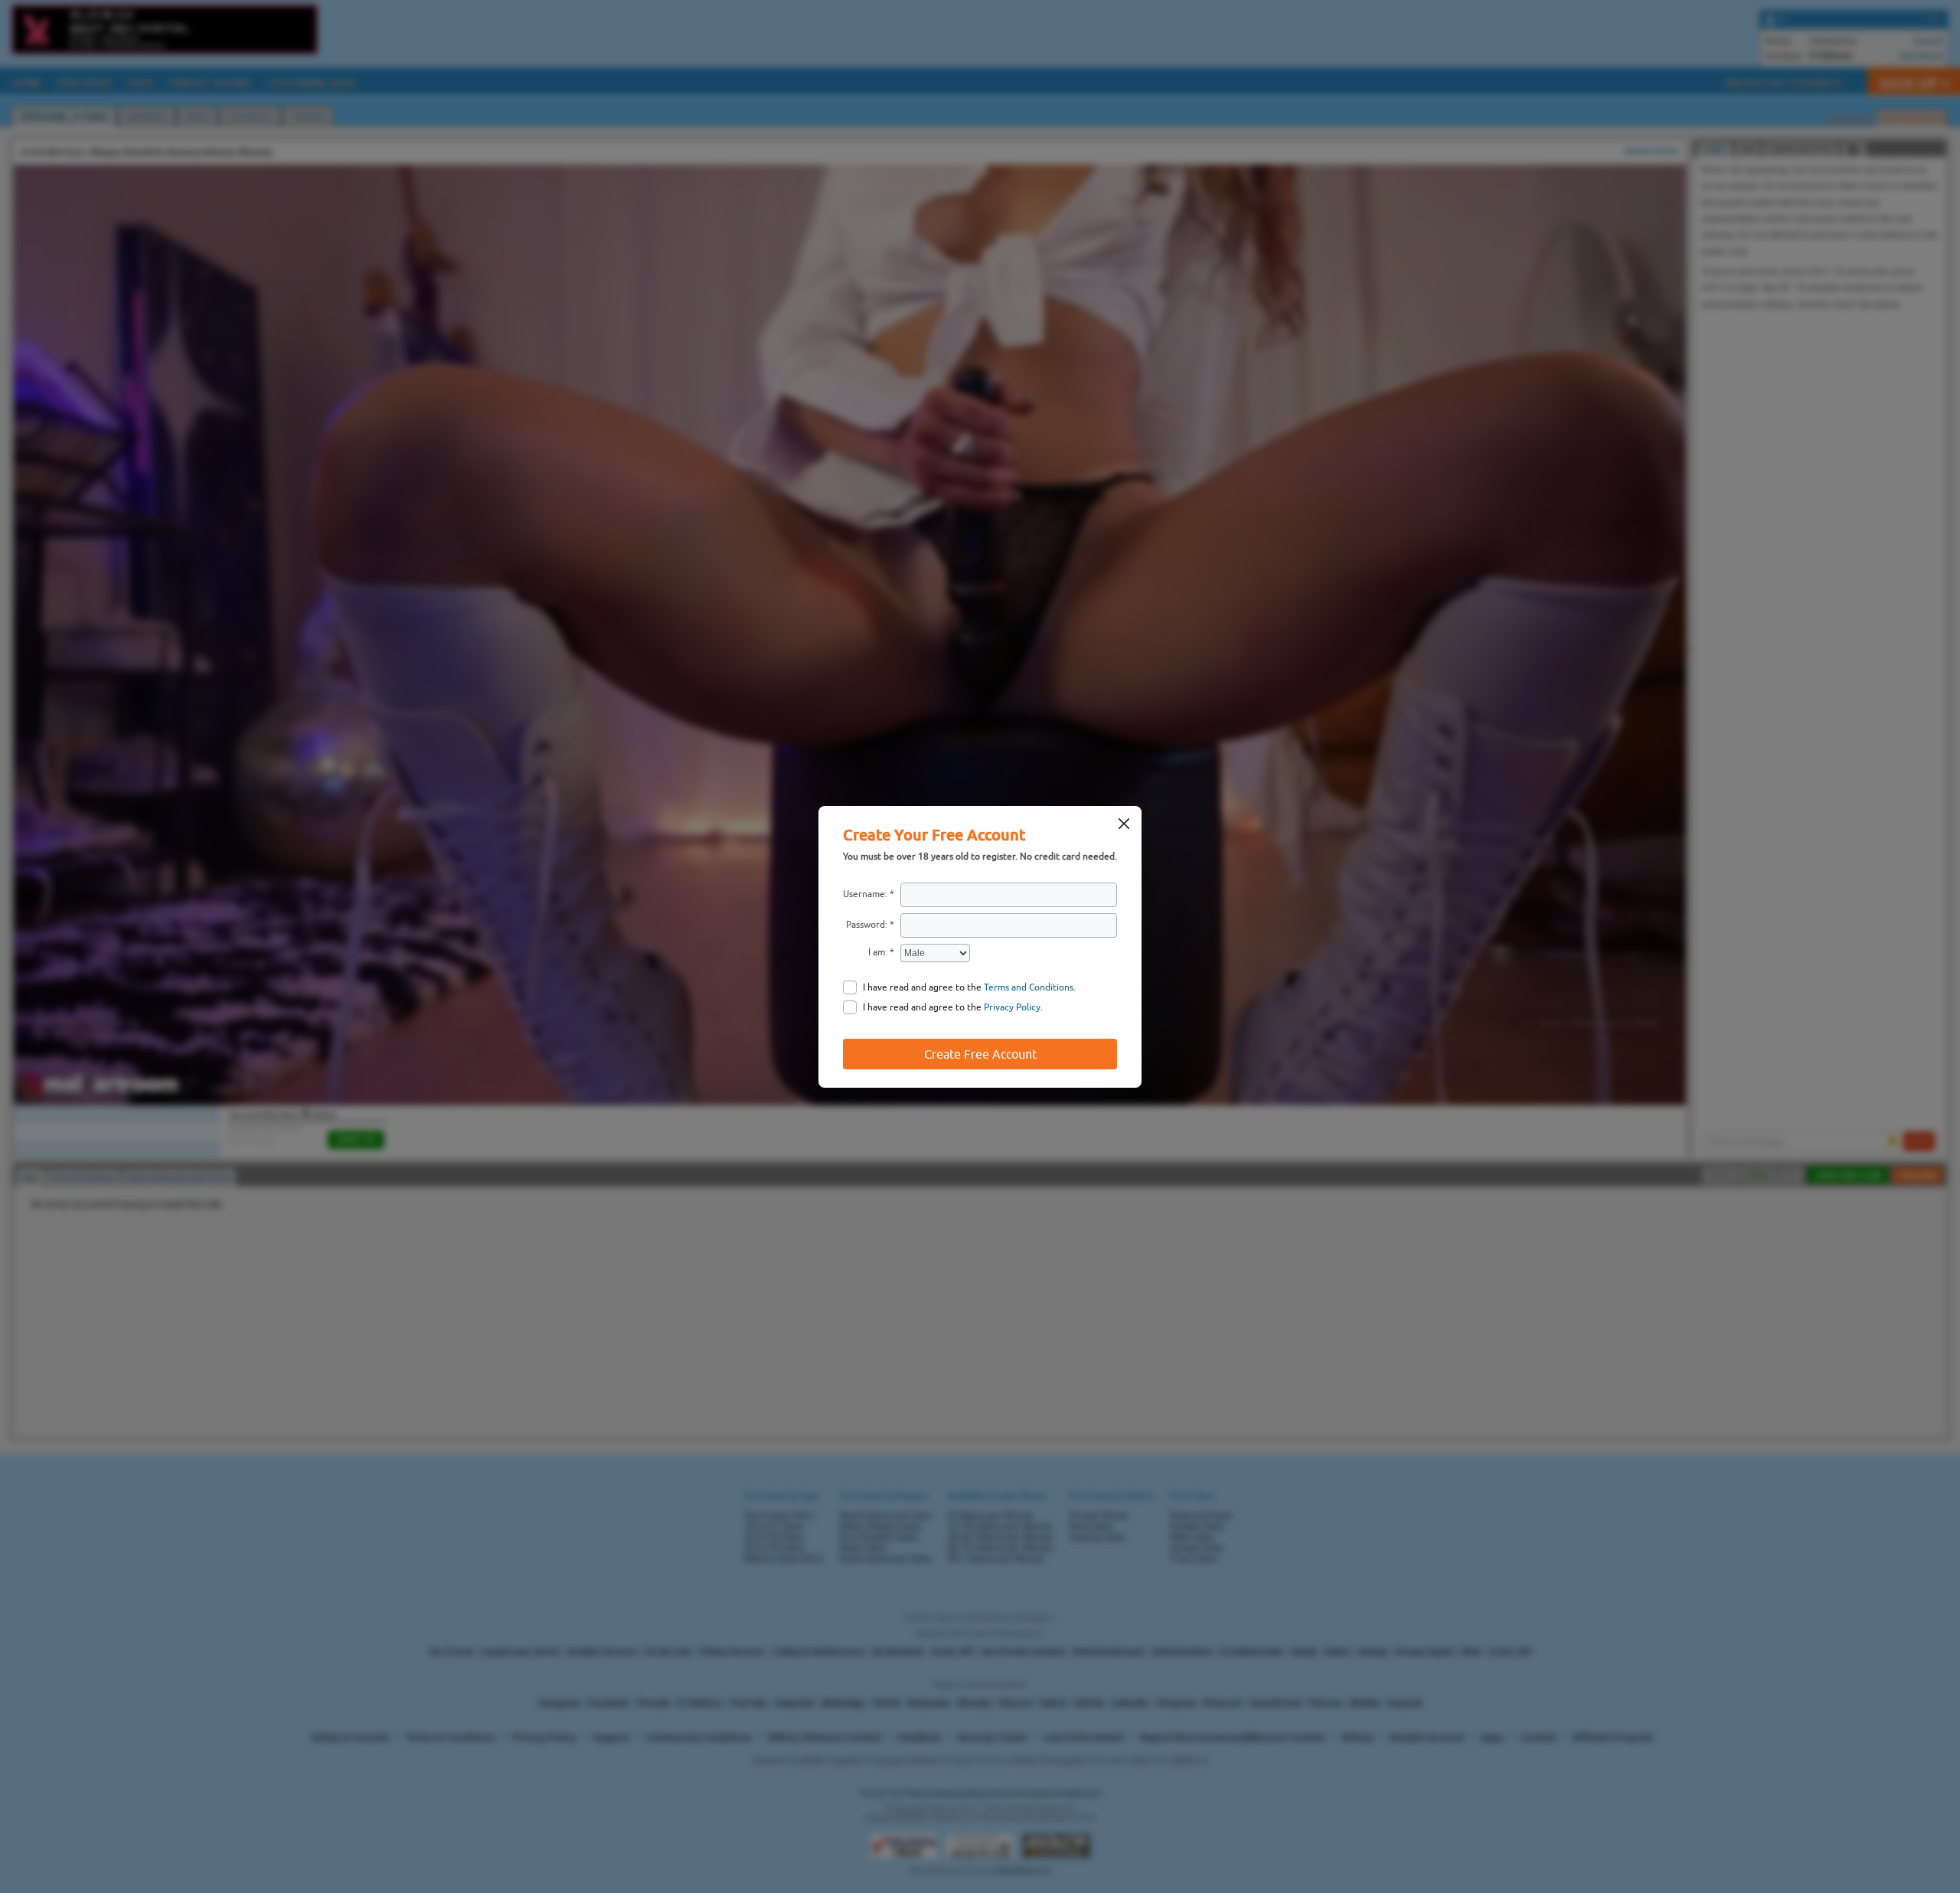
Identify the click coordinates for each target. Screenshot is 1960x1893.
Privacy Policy (1012, 1007)
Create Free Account (980, 1054)
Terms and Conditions (1029, 987)
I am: (878, 952)
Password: (867, 925)
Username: (865, 894)
